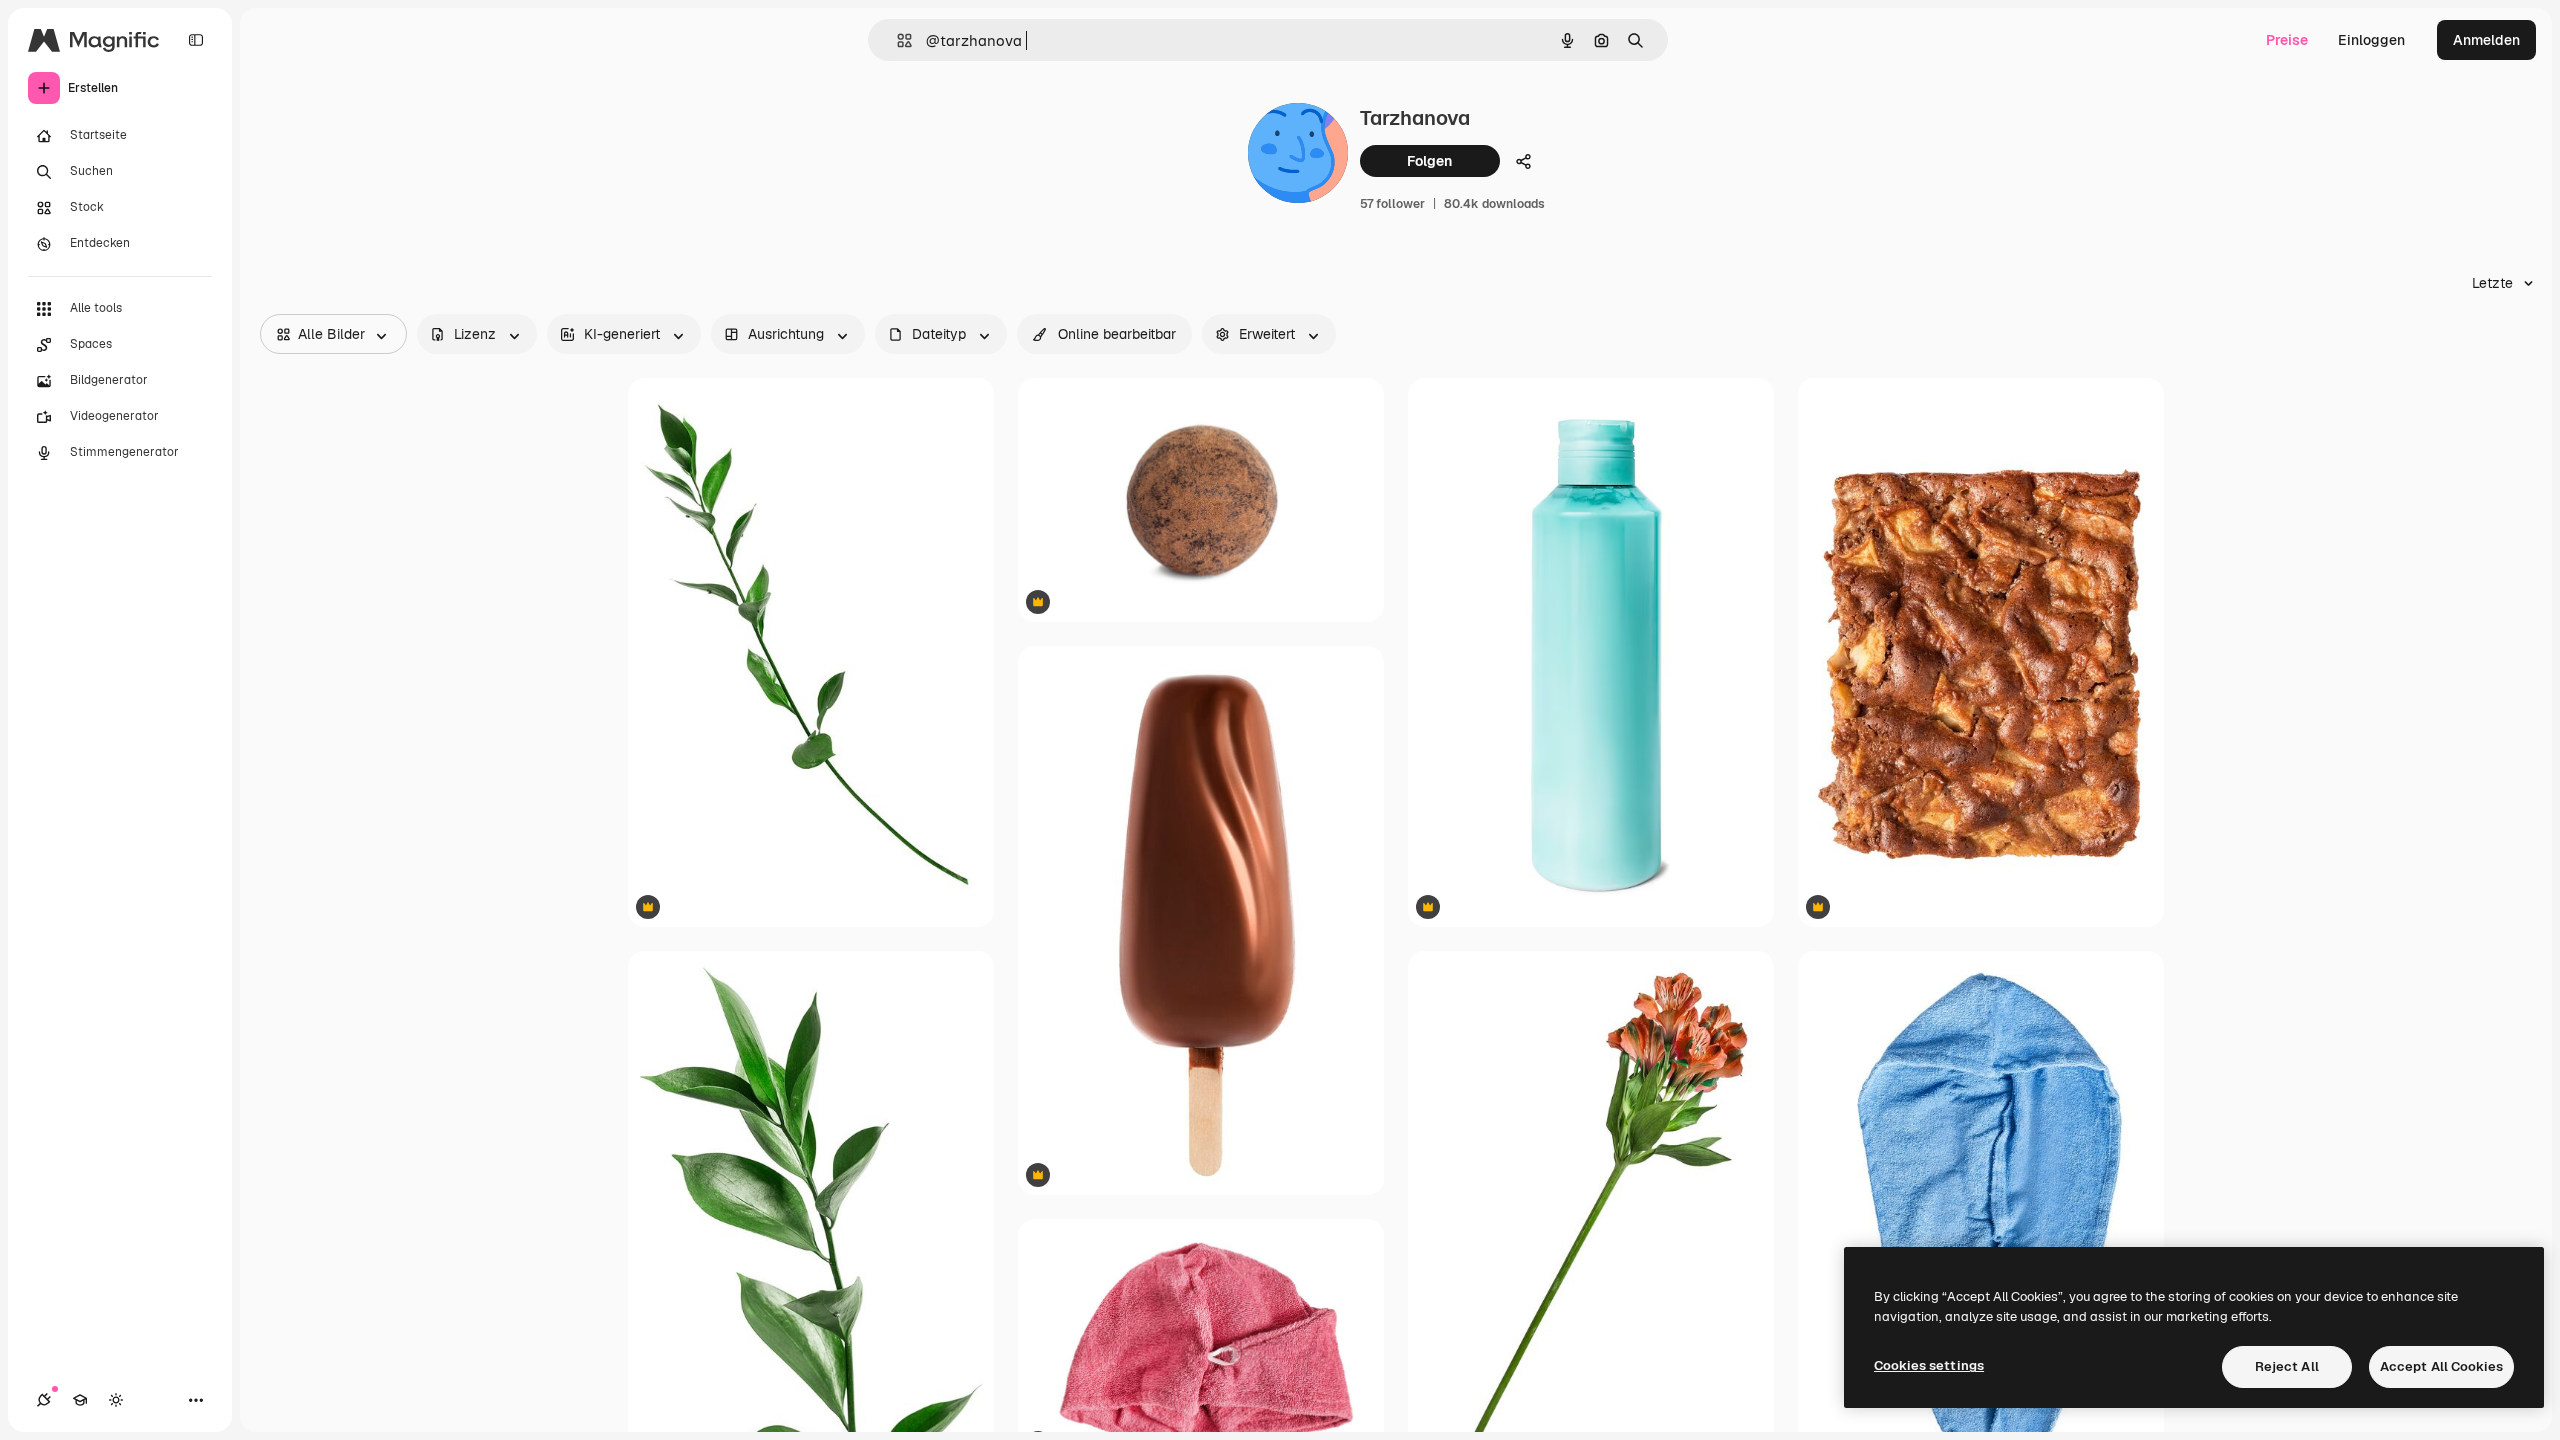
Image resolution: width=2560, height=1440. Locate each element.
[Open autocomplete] (896, 40)
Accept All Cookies (2441, 1366)
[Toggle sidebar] (196, 40)
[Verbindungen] (44, 1400)
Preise (2287, 40)
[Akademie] (80, 1400)
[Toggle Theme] (116, 1400)
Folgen (1429, 161)
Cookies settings (1929, 1365)
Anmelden (2486, 40)
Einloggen (2371, 40)
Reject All (2287, 1366)
